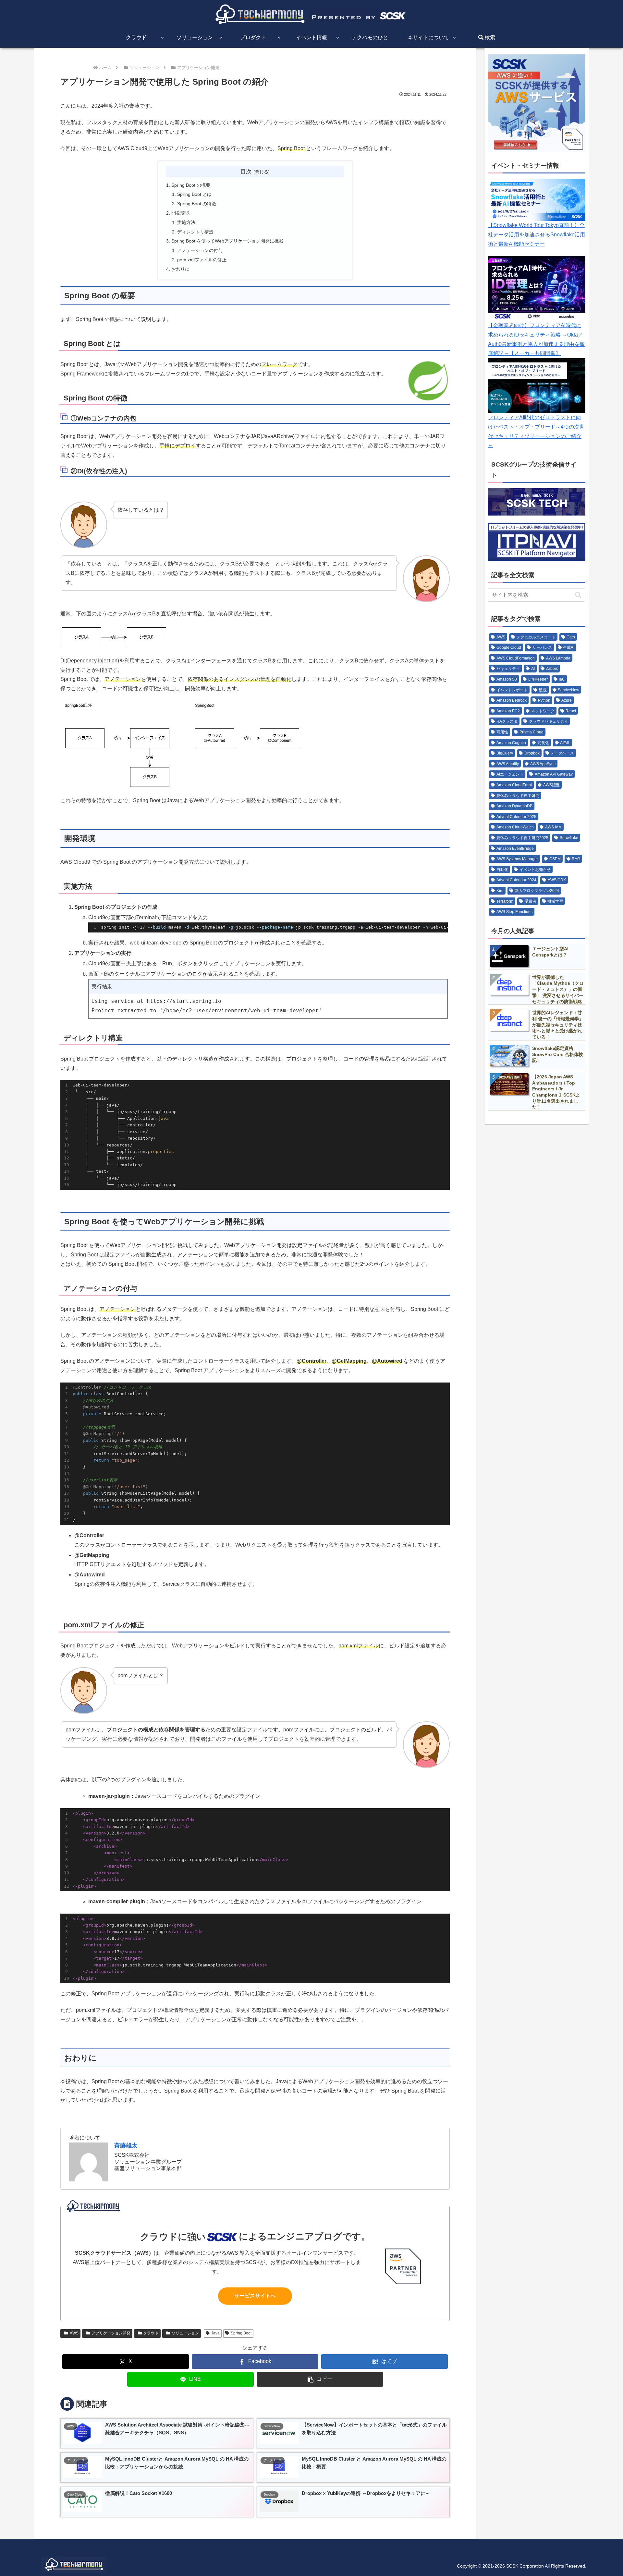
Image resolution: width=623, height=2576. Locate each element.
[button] (320, 2379)
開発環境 (180, 213)
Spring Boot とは (194, 194)
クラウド (151, 2333)
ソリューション (185, 2333)
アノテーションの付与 (200, 250)
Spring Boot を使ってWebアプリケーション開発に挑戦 (227, 241)
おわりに (180, 269)
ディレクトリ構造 (195, 232)
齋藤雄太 (126, 2145)
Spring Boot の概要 (191, 185)
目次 (246, 172)
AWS (74, 2333)
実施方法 (186, 222)
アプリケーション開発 (111, 2333)
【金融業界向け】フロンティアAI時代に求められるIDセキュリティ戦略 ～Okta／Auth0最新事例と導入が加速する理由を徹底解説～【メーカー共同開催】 (536, 339)
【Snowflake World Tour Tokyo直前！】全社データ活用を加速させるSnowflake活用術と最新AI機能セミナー (537, 235)
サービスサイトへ (255, 2296)
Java (215, 2333)
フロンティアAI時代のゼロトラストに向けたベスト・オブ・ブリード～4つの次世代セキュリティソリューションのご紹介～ (536, 431)
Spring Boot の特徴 (197, 204)
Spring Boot (241, 2333)
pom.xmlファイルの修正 (202, 260)
